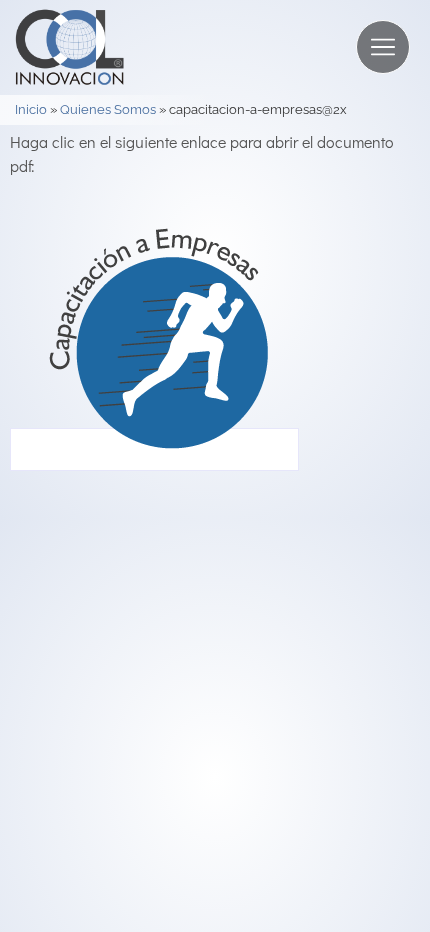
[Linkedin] (372, 667)
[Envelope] (339, 667)
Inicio (31, 109)
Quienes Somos (108, 109)
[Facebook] (406, 667)
